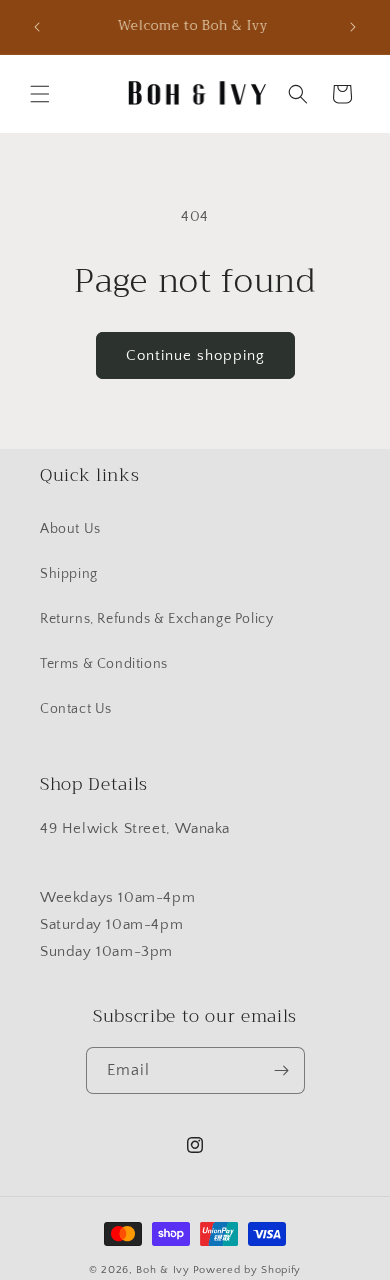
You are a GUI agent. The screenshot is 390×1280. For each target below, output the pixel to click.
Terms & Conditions (104, 664)
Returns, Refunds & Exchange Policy (156, 619)
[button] (40, 94)
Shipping (69, 574)
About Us (70, 529)
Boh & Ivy (162, 1270)
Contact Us (76, 709)
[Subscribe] (282, 1070)
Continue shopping (195, 355)
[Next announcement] (353, 27)
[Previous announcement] (37, 27)
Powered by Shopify (247, 1270)
